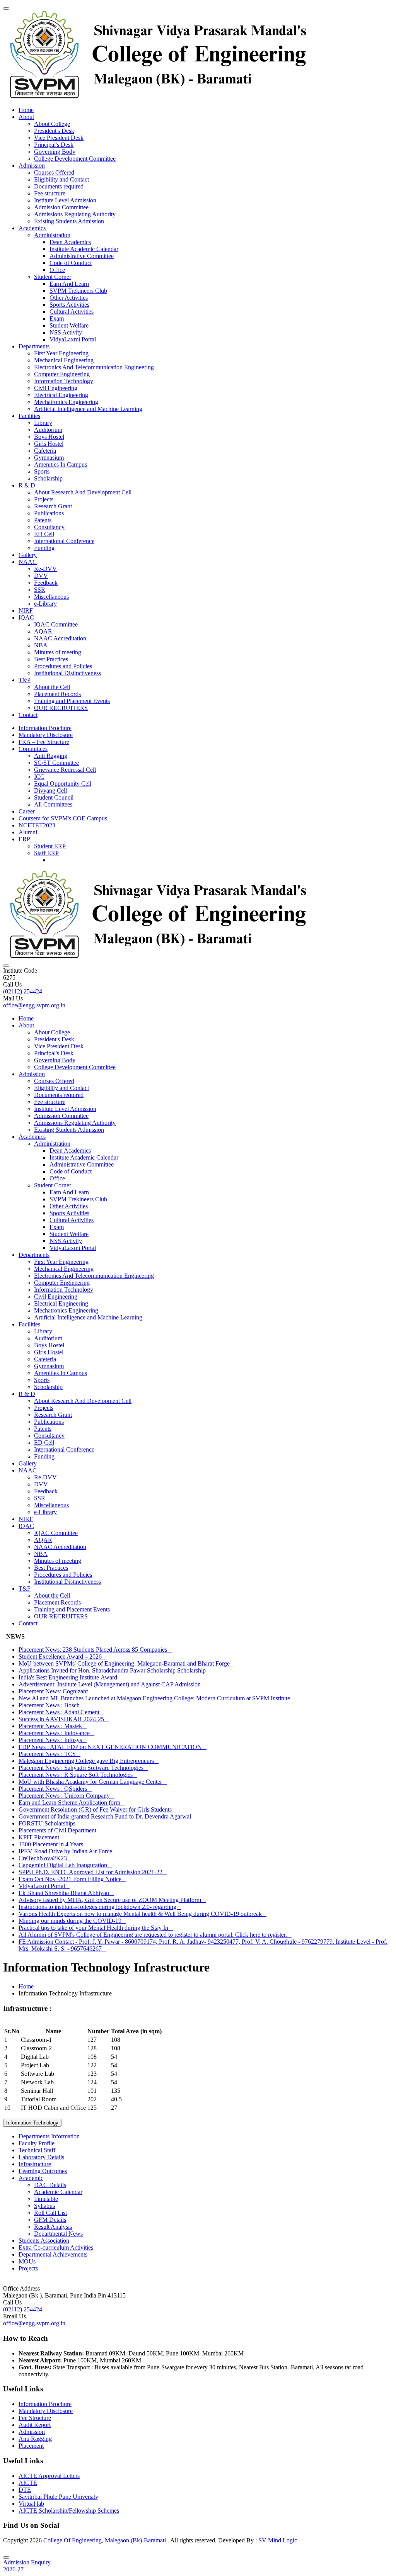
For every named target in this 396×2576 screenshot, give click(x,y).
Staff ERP (46, 853)
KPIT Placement (41, 1837)
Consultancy (49, 527)
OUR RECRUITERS (61, 708)
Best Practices (51, 659)
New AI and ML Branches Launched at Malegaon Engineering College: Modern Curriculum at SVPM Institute (157, 1698)
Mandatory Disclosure (46, 735)
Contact (28, 715)
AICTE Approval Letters (49, 2476)
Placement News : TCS (49, 1754)
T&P (25, 680)
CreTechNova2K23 (45, 1858)
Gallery (28, 555)
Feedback (46, 583)
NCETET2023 (37, 825)
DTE (25, 2490)
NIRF (26, 610)
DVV (41, 576)
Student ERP (50, 846)
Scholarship (48, 478)
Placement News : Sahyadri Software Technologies (83, 1768)
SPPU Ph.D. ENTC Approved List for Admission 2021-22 (93, 1872)
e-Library (45, 604)
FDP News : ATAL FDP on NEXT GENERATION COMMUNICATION (113, 1747)
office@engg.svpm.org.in (34, 1005)
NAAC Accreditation (60, 638)
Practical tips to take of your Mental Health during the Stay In (96, 1928)
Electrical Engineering (61, 395)
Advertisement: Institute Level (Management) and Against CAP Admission (112, 1684)
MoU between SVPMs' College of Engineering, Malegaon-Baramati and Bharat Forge (126, 1663)
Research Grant (53, 506)
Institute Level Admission (65, 200)
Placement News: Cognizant (55, 1691)
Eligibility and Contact (61, 179)
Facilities (29, 416)
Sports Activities (69, 305)
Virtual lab (31, 2504)
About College (52, 124)
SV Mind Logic (278, 2540)
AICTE (28, 2483)
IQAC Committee (56, 624)
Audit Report (35, 2425)
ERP (24, 839)
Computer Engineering (62, 374)
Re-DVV (45, 569)
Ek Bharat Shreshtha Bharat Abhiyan (66, 1893)
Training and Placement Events (72, 701)
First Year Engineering (61, 353)
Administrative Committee (82, 256)
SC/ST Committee (56, 763)
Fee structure (50, 193)
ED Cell (44, 534)
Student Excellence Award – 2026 (62, 1656)
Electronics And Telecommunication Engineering (94, 367)
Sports (42, 471)
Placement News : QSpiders (55, 1789)
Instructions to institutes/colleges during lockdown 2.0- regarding (100, 1907)
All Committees (53, 804)
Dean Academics (70, 242)
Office (57, 270)
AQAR (43, 631)
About (26, 117)
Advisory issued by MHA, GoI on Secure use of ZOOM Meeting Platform (112, 1900)
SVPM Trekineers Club (78, 291)
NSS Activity (66, 332)
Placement (31, 2446)
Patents (43, 520)
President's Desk (54, 131)
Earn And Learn (69, 284)
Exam (57, 318)
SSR (40, 590)
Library (43, 423)
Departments (34, 346)
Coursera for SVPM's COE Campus (63, 818)
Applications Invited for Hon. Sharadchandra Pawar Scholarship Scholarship (114, 1670)
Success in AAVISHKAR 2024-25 (64, 1719)
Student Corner (53, 277)
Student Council (54, 797)
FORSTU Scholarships (49, 1823)
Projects (44, 499)
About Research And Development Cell (83, 492)
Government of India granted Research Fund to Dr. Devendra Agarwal (107, 1816)
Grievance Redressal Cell (65, 770)
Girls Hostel (49, 444)
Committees (33, 749)
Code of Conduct (71, 263)
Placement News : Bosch (51, 1705)
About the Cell (52, 687)
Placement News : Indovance (56, 1733)
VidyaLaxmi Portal (73, 339)
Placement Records (57, 694)
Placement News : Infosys (53, 1740)
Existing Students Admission (69, 221)
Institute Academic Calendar (84, 249)
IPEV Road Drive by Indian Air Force (68, 1851)
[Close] (6, 2557)
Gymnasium (49, 458)
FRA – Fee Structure (44, 742)
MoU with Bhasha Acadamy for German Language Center (93, 1782)
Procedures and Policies (63, 666)
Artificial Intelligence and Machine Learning (88, 409)
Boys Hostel (49, 437)
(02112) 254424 (23, 991)
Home (26, 110)
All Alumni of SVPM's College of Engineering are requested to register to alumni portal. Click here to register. (155, 1935)
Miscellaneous (51, 597)
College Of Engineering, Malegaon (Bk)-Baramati (105, 2540)
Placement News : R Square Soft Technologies (78, 1775)
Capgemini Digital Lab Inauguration (65, 1865)
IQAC (26, 617)
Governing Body (55, 152)
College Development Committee (75, 159)
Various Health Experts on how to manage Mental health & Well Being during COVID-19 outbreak (143, 1914)
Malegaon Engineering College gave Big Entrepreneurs (89, 1761)
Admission (32, 166)
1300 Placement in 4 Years (53, 1844)
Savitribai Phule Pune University (58, 2497)
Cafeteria (45, 451)
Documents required (59, 186)
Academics (32, 228)
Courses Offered (54, 172)
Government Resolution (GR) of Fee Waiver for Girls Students (97, 1809)
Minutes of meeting (58, 652)
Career (27, 811)
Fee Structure (35, 2418)
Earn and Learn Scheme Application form (72, 1803)
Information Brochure (45, 728)
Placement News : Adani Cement (61, 1712)
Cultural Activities (72, 312)
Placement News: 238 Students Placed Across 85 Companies (95, 1650)
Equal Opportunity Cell (63, 784)
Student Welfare (69, 325)
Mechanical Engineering (64, 360)
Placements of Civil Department (60, 1830)
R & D (27, 485)
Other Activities (69, 298)
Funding (44, 548)
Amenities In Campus (61, 464)
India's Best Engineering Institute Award (70, 1677)
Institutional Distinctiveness (67, 673)
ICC (39, 777)
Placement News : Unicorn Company (67, 1796)
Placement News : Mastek (53, 1726)
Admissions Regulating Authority (75, 214)
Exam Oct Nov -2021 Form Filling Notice (72, 1879)
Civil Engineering (56, 388)
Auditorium (48, 430)
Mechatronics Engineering (66, 402)
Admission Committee (61, 207)
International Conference (64, 541)
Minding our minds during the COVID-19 (72, 1921)
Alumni (28, 832)
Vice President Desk (59, 138)
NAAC (28, 562)
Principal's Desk (54, 145)
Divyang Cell (50, 790)
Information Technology (64, 381)
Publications (49, 513)
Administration (52, 235)
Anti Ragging (51, 756)
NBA (41, 645)
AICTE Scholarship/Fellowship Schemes (69, 2511)
